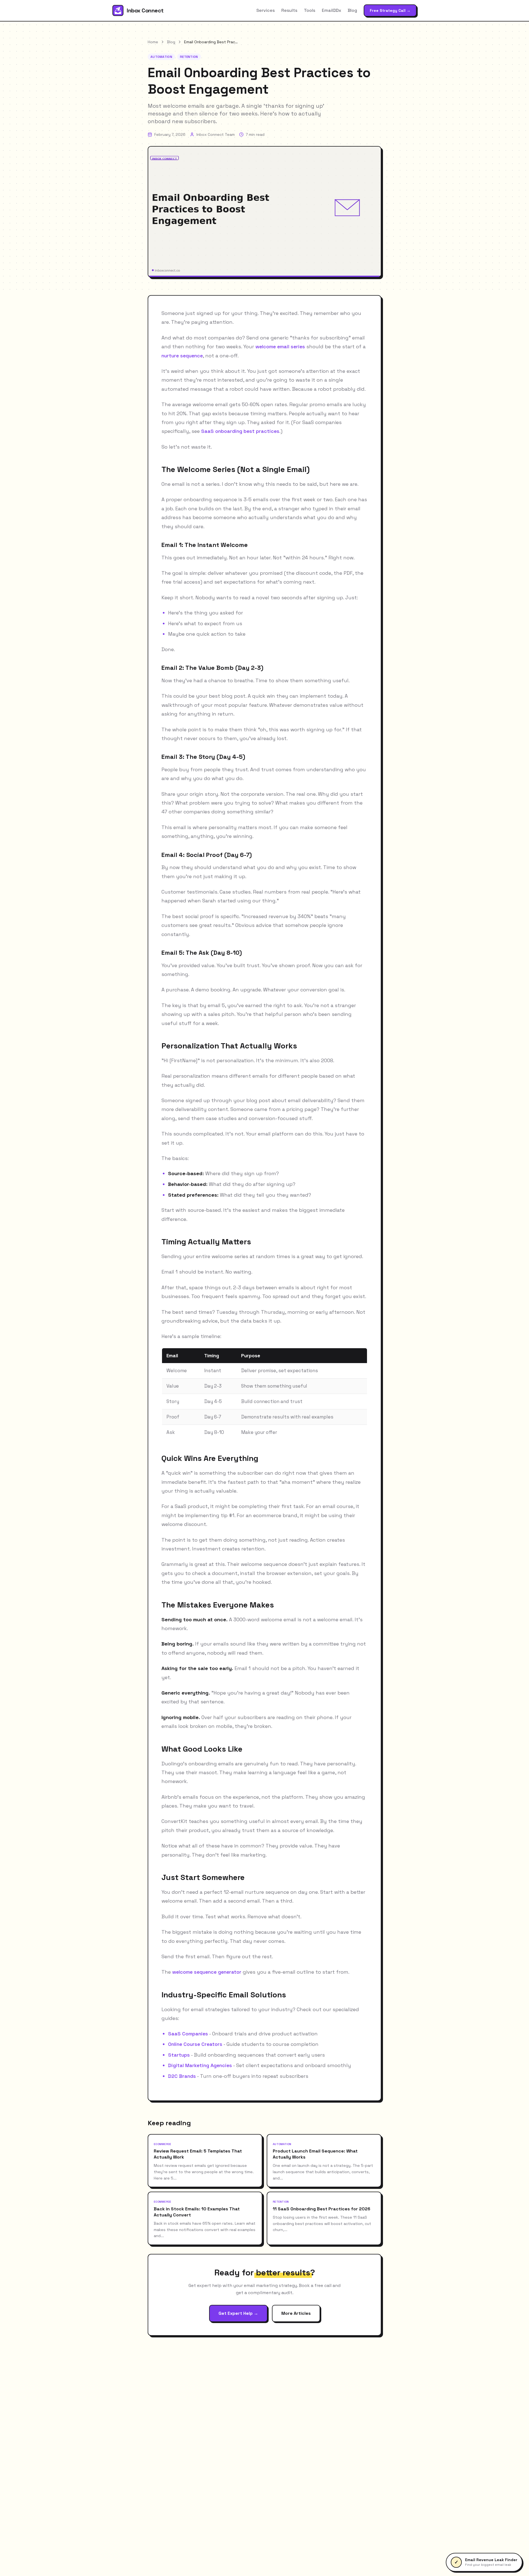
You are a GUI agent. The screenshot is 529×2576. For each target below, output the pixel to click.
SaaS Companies (188, 2034)
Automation (161, 57)
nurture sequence (182, 356)
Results (289, 10)
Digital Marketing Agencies (200, 2065)
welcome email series (280, 346)
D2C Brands (182, 2076)
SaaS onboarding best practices (240, 431)
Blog (352, 10)
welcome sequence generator (207, 1972)
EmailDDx (331, 10)
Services (265, 10)
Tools (310, 10)
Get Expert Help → (238, 2313)
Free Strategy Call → (390, 10)
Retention (189, 57)
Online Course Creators (195, 2044)
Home (153, 42)
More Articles (296, 2313)
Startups (179, 2055)
